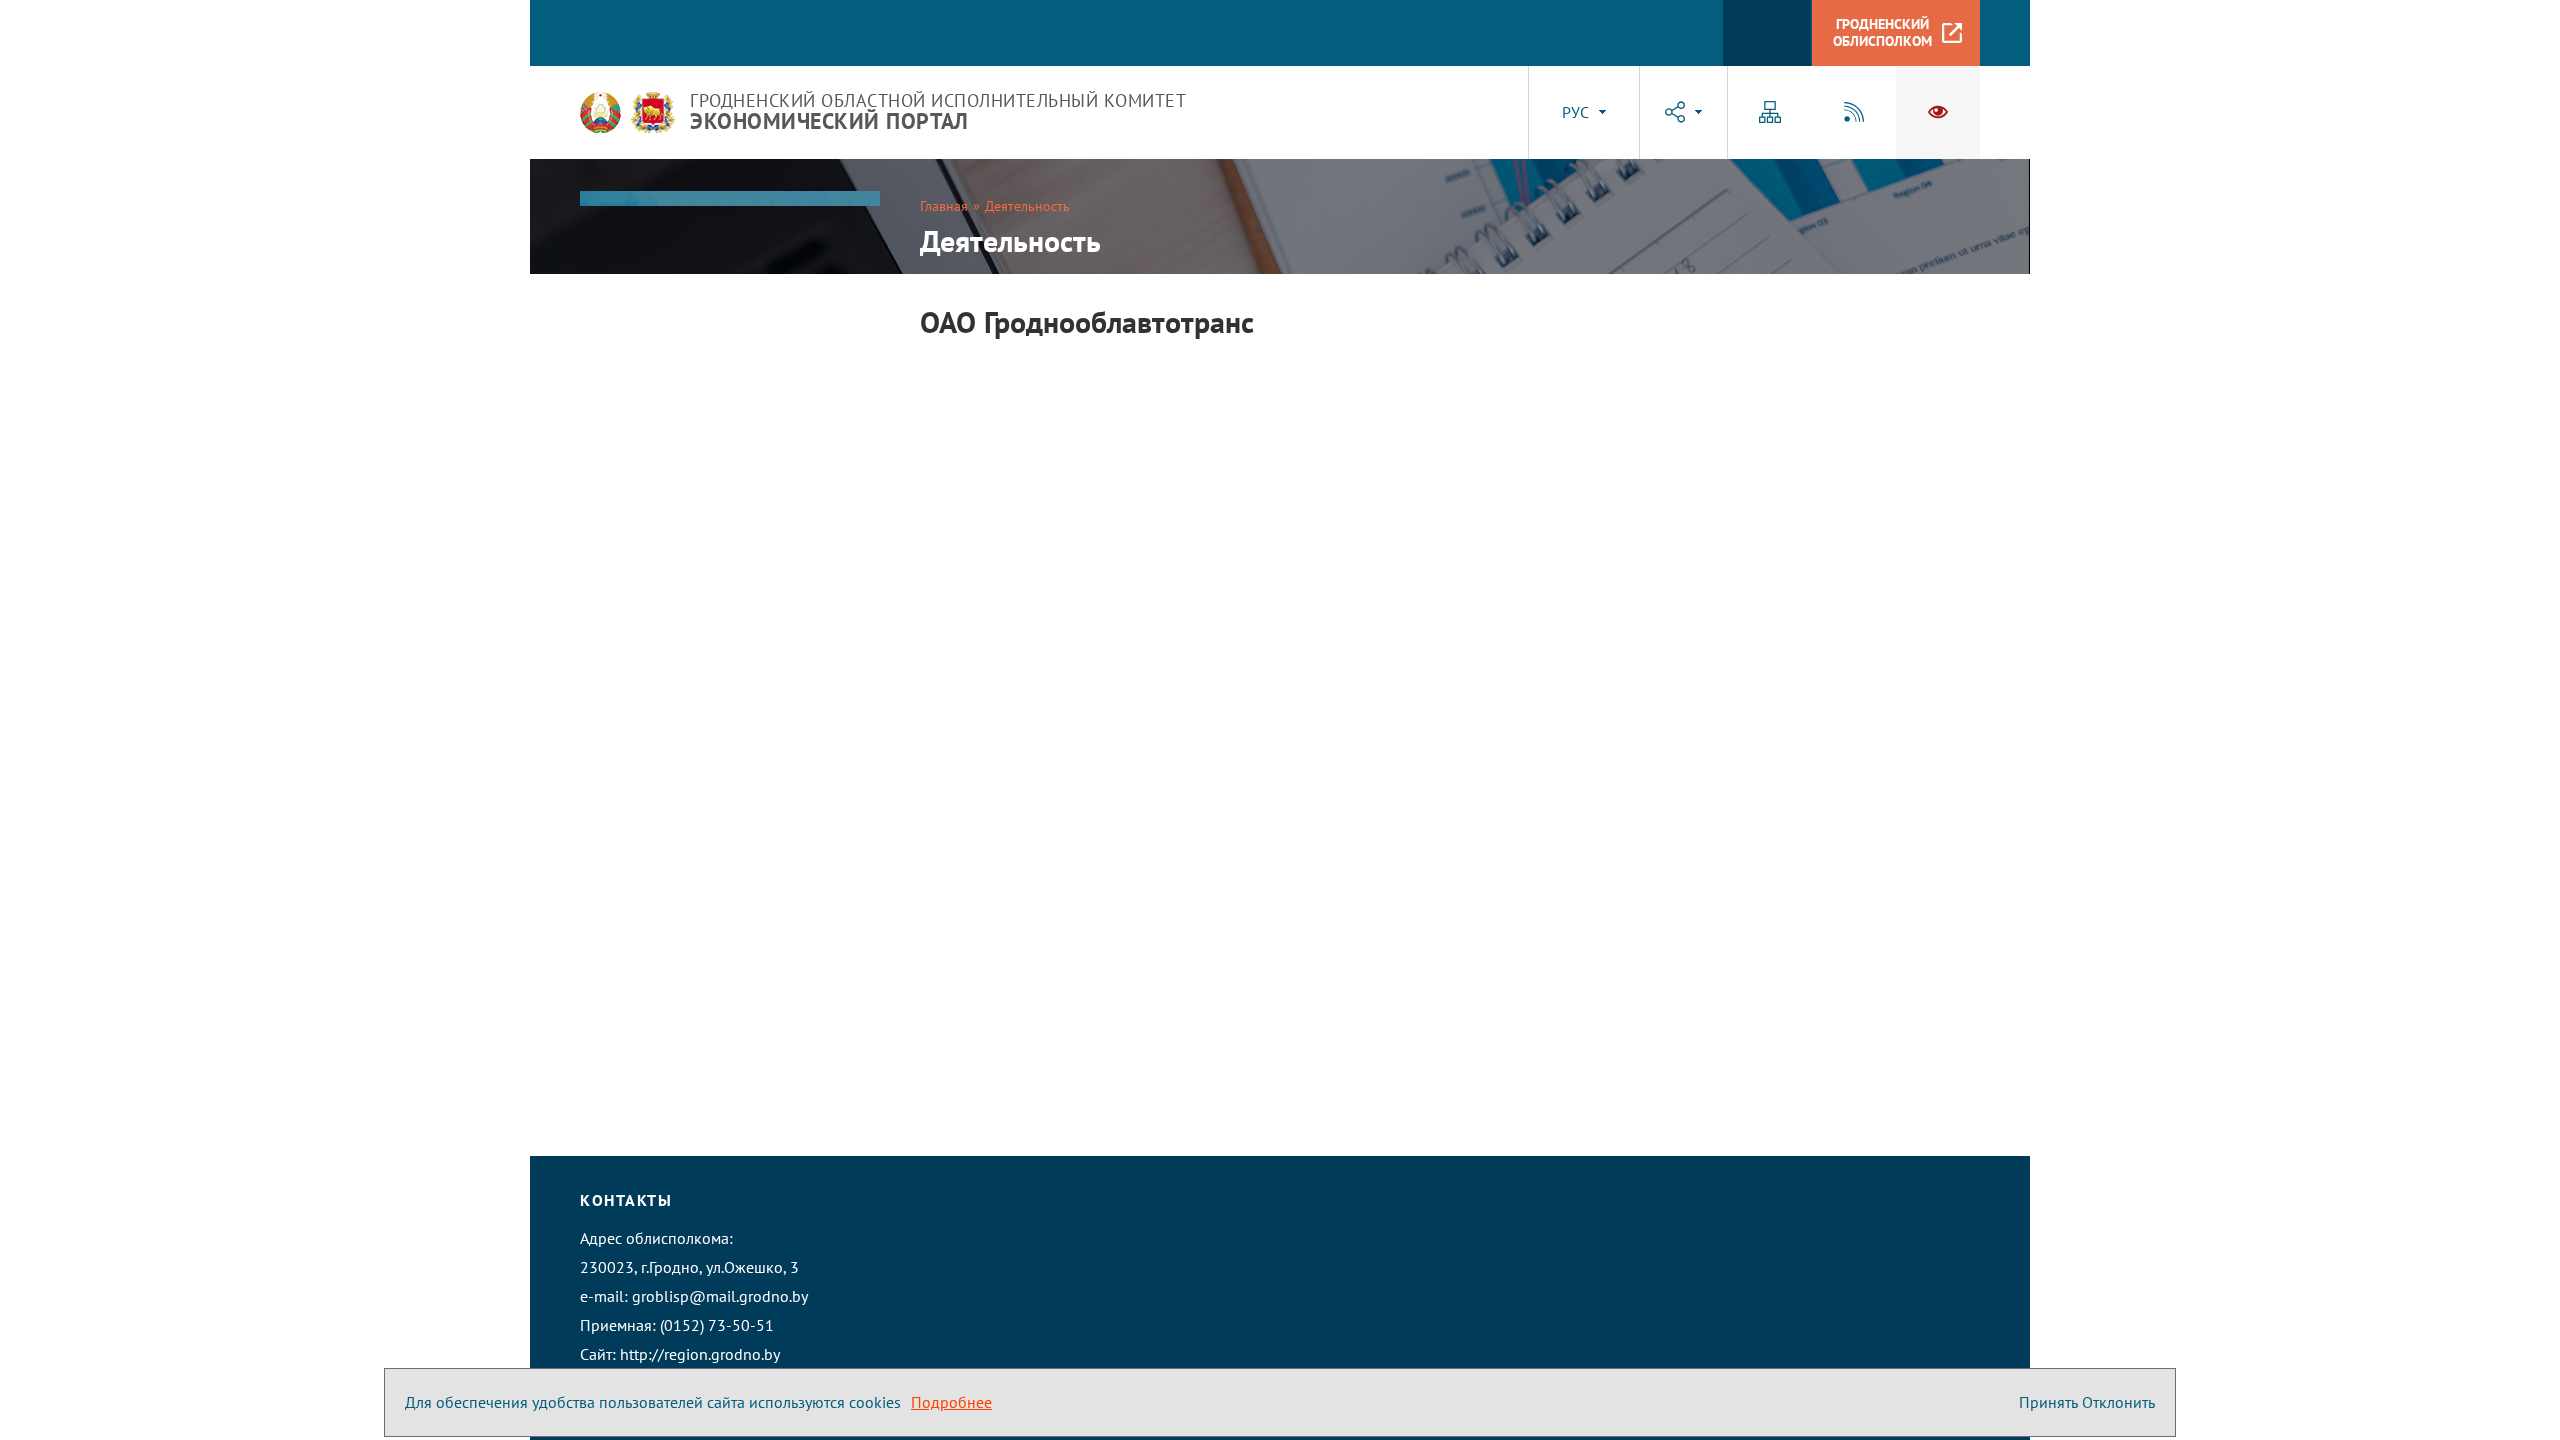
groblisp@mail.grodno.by (720, 1296)
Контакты (626, 1200)
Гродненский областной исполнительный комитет (938, 112)
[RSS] (1854, 112)
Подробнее (951, 1402)
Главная (944, 206)
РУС (1575, 112)
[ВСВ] (1938, 112)
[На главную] (600, 112)
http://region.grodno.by (700, 1354)
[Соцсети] (1683, 112)
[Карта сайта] (1770, 112)
